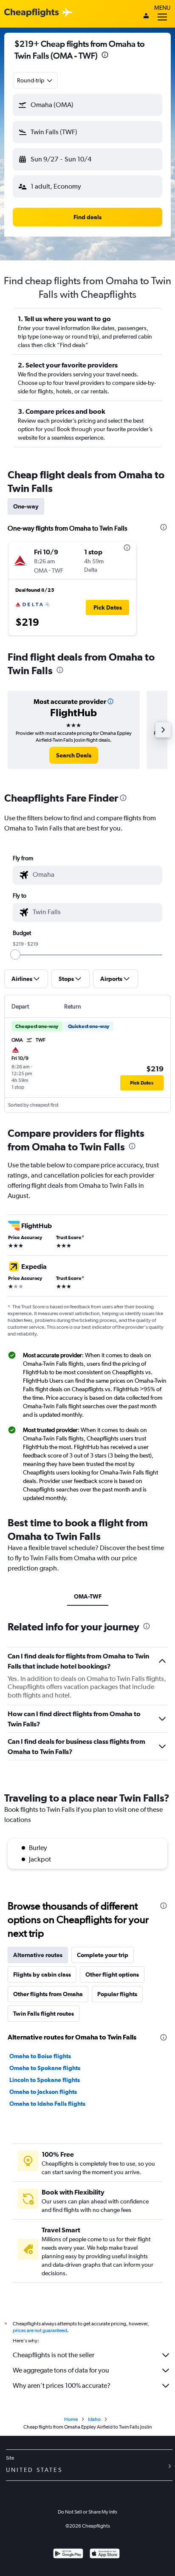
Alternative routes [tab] (38, 1955)
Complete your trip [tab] (103, 1955)
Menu (162, 8)
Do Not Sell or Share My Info (87, 2512)
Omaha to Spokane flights (45, 2068)
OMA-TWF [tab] (88, 1596)
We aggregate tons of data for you (61, 2370)
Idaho (94, 2419)
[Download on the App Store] (105, 2555)
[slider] (15, 955)
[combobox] (35, 80)
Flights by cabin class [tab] (42, 1974)
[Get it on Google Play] (68, 2555)
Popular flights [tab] (117, 1994)
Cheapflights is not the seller (54, 2355)
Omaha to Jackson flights (43, 2092)
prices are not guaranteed (40, 2330)
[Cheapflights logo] (31, 13)
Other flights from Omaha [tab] (48, 1994)
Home (71, 2419)
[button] (105, 56)
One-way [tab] (26, 506)
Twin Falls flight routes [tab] (44, 2014)
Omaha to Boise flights (40, 2056)
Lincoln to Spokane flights (45, 2080)
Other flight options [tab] (112, 1974)
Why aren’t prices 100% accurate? (62, 2385)
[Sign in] (146, 17)
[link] (74, 755)
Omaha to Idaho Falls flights (47, 2104)
